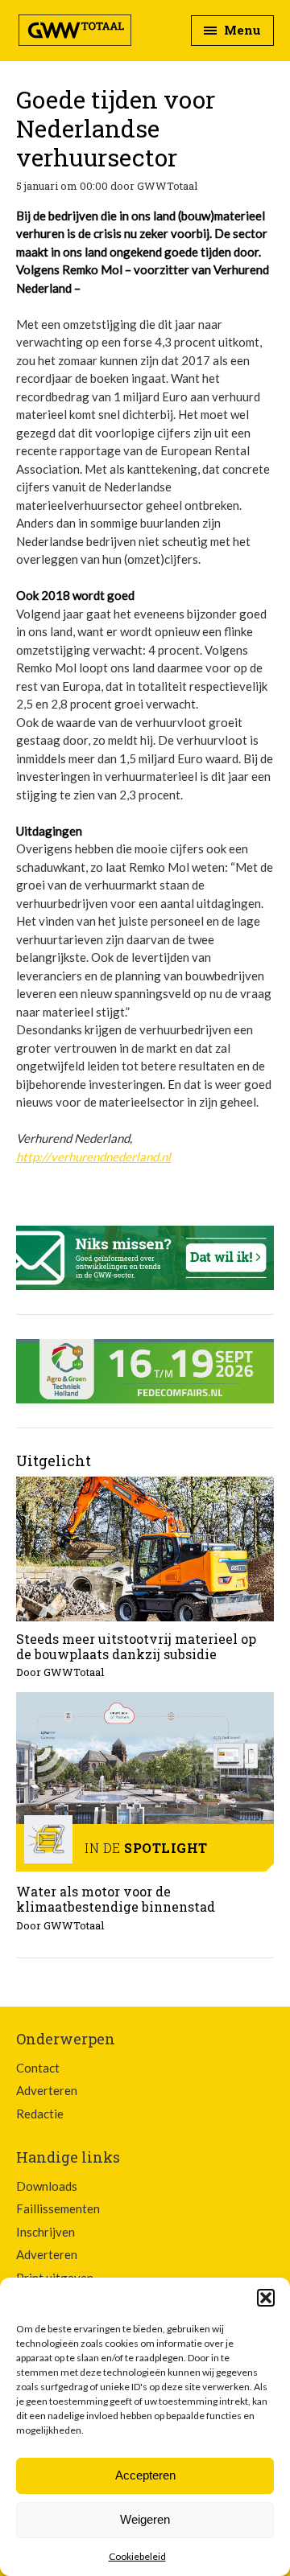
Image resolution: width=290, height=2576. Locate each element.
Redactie (40, 2114)
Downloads (47, 2186)
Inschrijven (46, 2232)
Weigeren (145, 2519)
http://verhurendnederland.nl (93, 1157)
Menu (241, 30)
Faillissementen (58, 2208)
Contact (38, 2068)
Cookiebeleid (137, 2556)
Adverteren (47, 2090)
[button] (266, 2298)
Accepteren (145, 2475)
